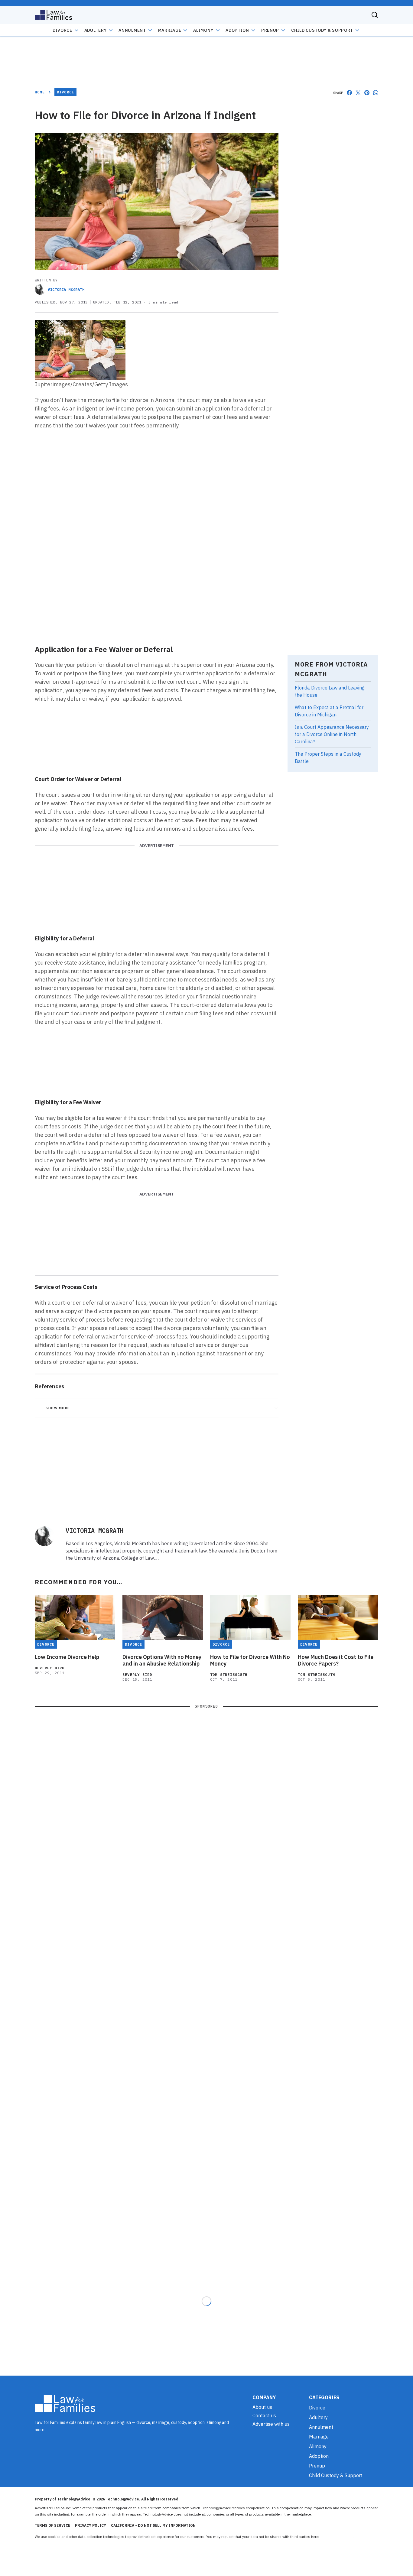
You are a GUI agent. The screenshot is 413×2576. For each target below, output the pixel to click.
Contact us (264, 2415)
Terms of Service (52, 2525)
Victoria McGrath (66, 289)
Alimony (203, 30)
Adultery (96, 30)
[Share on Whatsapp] (376, 93)
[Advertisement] (157, 595)
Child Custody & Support (322, 30)
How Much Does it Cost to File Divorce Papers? (336, 1660)
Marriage (170, 30)
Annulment (132, 30)
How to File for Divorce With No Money (250, 1660)
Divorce (62, 30)
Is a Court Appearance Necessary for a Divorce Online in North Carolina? (332, 734)
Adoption (237, 30)
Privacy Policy (91, 2525)
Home (40, 92)
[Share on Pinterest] (367, 93)
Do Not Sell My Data (337, 2537)
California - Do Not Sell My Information (153, 2525)
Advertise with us (271, 2424)
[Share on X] (358, 93)
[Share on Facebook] (349, 93)
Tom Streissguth (229, 1674)
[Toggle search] (375, 15)
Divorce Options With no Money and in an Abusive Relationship (162, 1660)
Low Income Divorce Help (67, 1657)
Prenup (270, 30)
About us (262, 2407)
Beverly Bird (50, 1668)
